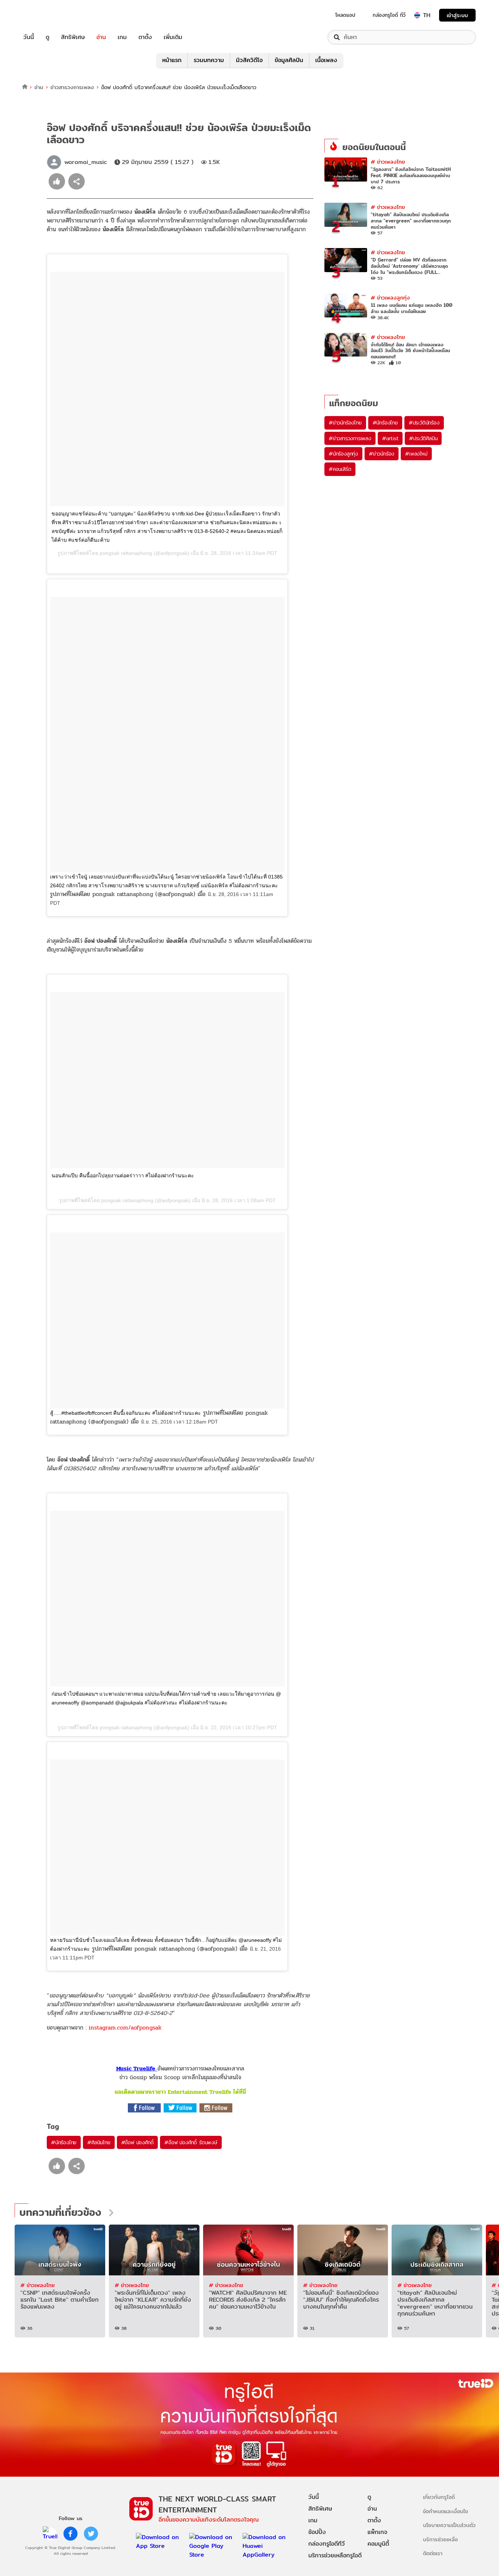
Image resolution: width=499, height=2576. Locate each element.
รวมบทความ (209, 60)
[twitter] (91, 2534)
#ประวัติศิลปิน (423, 438)
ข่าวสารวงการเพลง (72, 87)
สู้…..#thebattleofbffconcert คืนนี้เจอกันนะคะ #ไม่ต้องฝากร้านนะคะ (125, 1413)
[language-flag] (417, 15)
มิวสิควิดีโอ (249, 60)
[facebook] (71, 2534)
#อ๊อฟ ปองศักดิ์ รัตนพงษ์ (191, 2142)
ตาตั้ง (145, 37)
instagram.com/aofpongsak (125, 2028)
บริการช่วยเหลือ (440, 2539)
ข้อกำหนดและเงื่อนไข (445, 2511)
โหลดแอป (345, 15)
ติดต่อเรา (433, 2553)
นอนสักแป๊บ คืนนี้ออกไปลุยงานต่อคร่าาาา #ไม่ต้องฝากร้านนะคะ (123, 1175)
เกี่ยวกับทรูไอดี (439, 2497)
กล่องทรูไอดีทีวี (327, 2544)
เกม (122, 37)
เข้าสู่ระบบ (457, 15)
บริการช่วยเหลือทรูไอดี (335, 2555)
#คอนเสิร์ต (340, 469)
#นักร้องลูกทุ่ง (343, 454)
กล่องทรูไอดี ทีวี (389, 15)
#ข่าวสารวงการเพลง (350, 438)
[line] (50, 2534)
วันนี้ (29, 37)
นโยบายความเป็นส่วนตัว (449, 2525)
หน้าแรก (172, 60)
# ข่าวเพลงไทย (388, 162)
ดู (47, 37)
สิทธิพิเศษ (73, 37)
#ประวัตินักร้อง (424, 423)
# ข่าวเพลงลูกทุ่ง (390, 298)
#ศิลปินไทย (99, 2142)
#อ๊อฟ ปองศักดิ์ (138, 2142)
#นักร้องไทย (64, 2142)
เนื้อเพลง (326, 60)
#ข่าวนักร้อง (382, 454)
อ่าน (101, 37)
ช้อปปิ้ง (317, 2532)
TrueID (45, 15)
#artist (390, 438)
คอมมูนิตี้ (378, 2544)
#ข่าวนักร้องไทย (345, 423)
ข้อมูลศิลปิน (289, 60)
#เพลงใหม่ (416, 454)
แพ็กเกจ (377, 2532)
